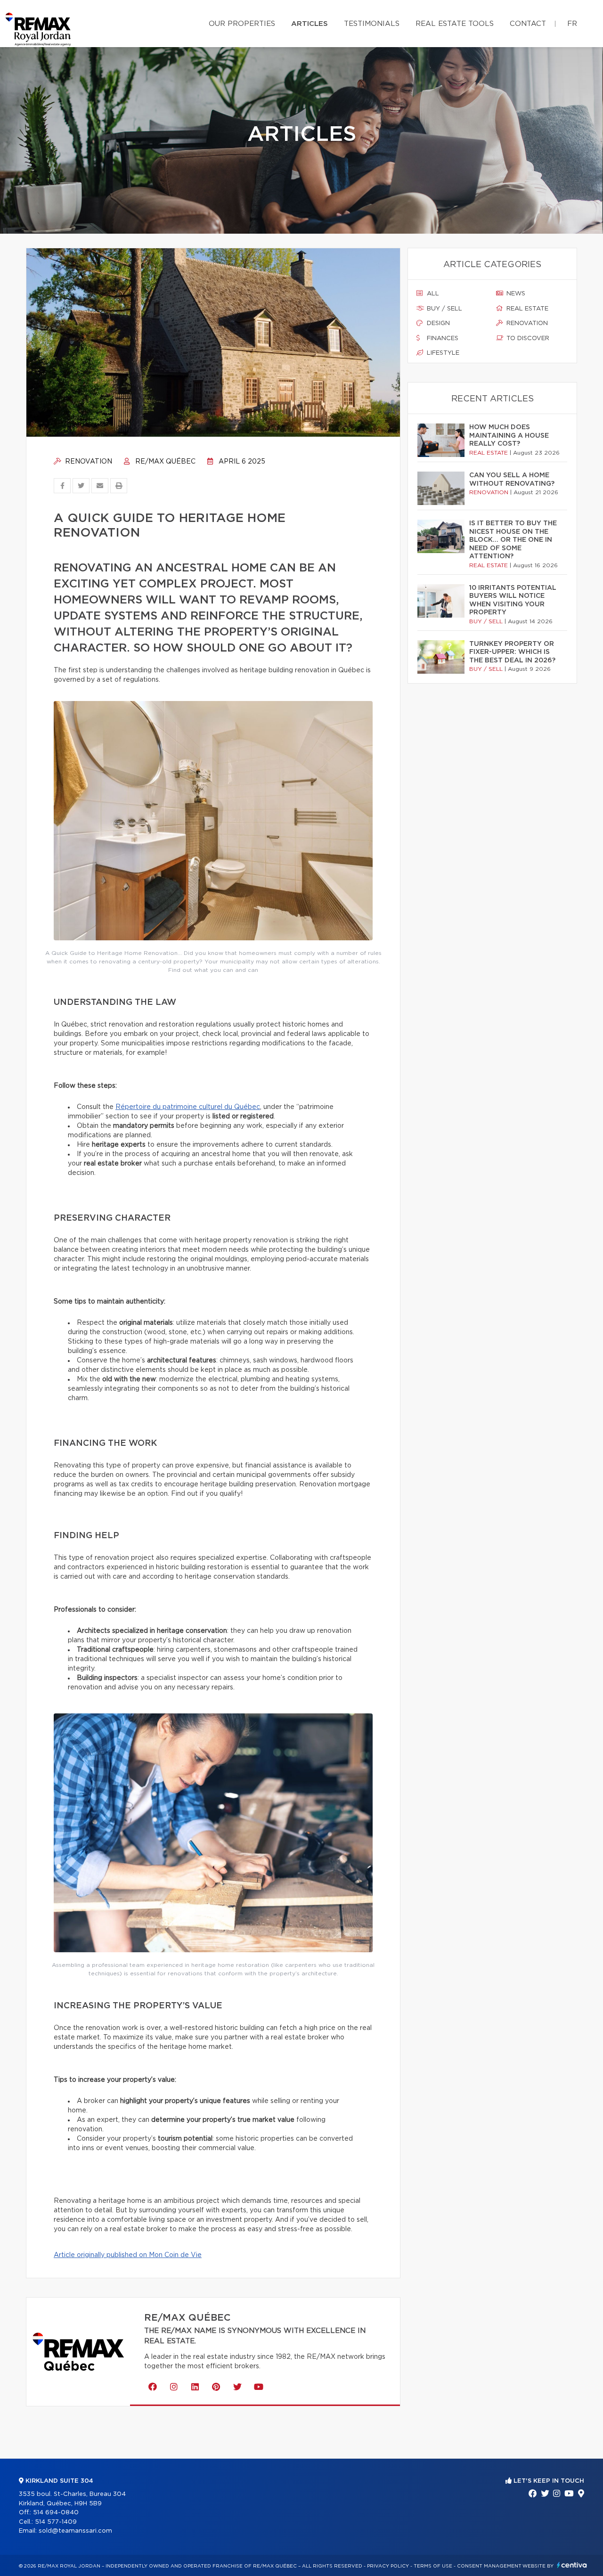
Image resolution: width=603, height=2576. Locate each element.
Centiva (572, 2565)
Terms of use (433, 2566)
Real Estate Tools (455, 24)
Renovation (88, 462)
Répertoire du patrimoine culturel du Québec (188, 1107)
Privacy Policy (388, 2566)
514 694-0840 (56, 2513)
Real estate (526, 309)
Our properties (242, 24)
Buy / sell (444, 309)
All (432, 294)
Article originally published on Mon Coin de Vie (128, 2255)
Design (437, 323)
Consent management (489, 2566)
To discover (527, 338)
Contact (528, 24)
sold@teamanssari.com (75, 2531)
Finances (442, 338)
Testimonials (372, 24)
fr (572, 24)
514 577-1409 (56, 2522)
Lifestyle (442, 353)
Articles (310, 24)
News (515, 294)
